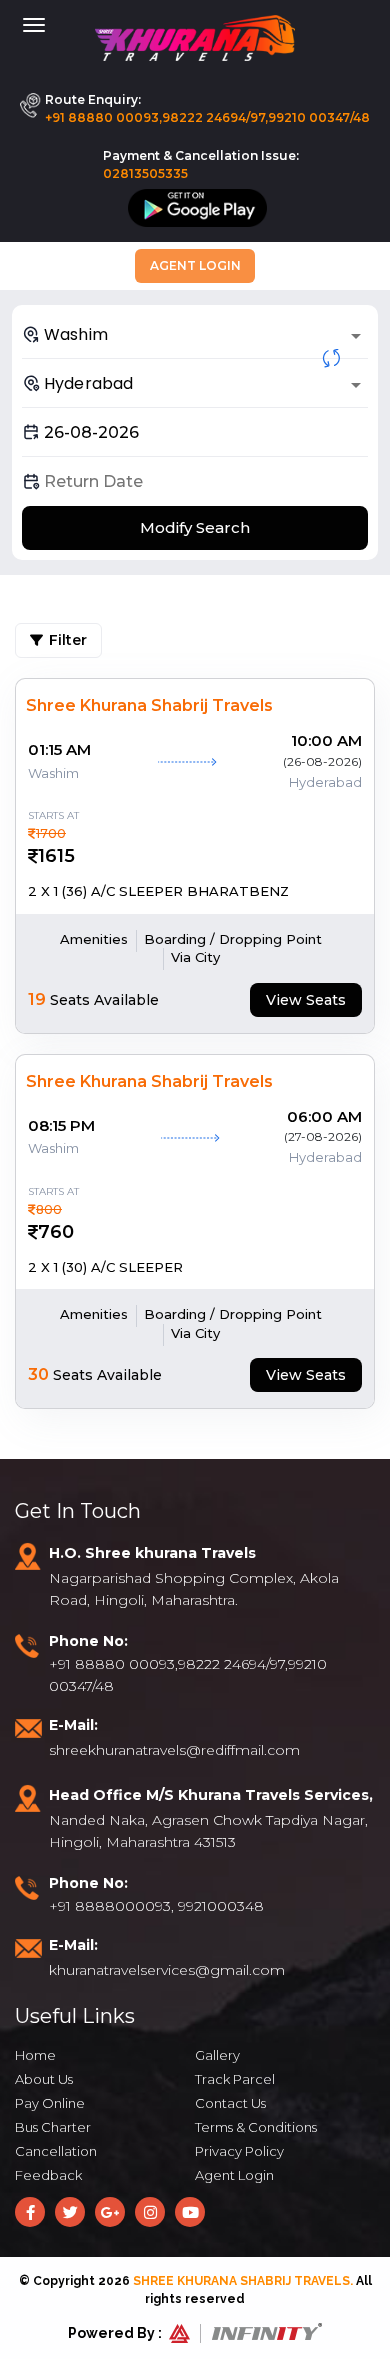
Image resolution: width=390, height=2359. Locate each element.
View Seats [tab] (306, 1000)
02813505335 (145, 173)
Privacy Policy (239, 2151)
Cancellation (56, 2151)
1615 (56, 856)
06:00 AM (324, 1116)
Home (35, 2055)
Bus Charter (53, 2127)
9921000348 (221, 1906)
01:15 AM (59, 749)
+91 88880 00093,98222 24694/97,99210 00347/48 (207, 117)
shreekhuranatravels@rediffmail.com (174, 1750)
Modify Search (195, 527)
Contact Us (230, 2103)
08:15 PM (61, 1125)
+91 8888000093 (110, 1906)
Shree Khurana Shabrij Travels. (243, 2281)
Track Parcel (235, 2079)
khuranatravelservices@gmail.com (167, 1970)
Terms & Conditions (256, 2127)
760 (56, 1232)
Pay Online (50, 2103)
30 (38, 1374)
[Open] (356, 336)
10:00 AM (326, 740)
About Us (44, 2079)
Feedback (48, 2175)
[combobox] (195, 334)
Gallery (217, 2055)
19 (37, 999)
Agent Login (195, 265)
